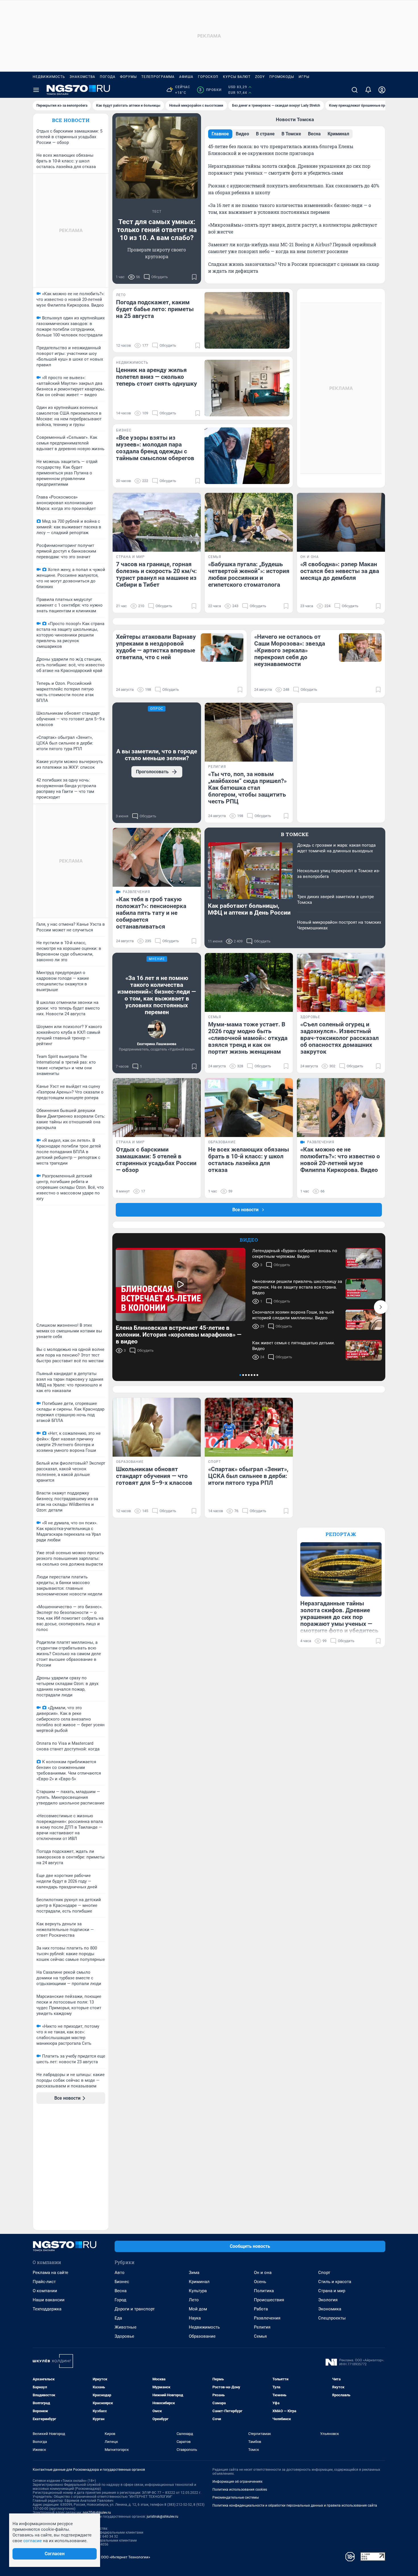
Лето (194, 2300)
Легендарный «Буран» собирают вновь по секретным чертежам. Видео (295, 1254)
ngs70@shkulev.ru (97, 2513)
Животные (126, 2327)
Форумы (128, 77)
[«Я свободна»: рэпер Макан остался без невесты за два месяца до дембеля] (341, 522)
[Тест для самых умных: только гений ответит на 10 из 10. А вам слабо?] (157, 158)
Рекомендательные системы (236, 2498)
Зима (194, 2273)
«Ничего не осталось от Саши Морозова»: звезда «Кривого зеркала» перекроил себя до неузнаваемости (290, 650)
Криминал (199, 2282)
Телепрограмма (158, 77)
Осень (260, 2282)
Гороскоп (208, 77)
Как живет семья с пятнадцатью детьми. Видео (294, 1346)
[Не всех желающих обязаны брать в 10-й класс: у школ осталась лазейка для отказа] (249, 1108)
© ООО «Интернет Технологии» (124, 2557)
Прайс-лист (44, 2282)
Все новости (71, 120)
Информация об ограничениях (237, 2482)
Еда (118, 2318)
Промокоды (282, 77)
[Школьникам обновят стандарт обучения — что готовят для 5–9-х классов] (157, 1427)
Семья (260, 2336)
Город (120, 2300)
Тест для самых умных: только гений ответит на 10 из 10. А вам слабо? (157, 230)
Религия (262, 2327)
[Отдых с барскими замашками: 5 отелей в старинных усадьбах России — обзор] (157, 1108)
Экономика (330, 2309)
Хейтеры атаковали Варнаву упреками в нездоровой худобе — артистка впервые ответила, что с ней (156, 647)
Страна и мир (332, 2291)
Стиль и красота (335, 2282)
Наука (195, 2318)
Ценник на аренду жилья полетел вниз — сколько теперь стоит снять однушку (157, 377)
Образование (202, 2336)
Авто (120, 2273)
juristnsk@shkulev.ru (163, 2517)
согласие (33, 2541)
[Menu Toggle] (36, 90)
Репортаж (341, 1534)
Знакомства (82, 77)
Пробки (210, 90)
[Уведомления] (368, 90)
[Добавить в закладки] (194, 277)
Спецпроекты (332, 2318)
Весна (121, 2291)
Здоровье (124, 2336)
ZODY (260, 77)
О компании (45, 2291)
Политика (264, 2291)
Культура (198, 2291)
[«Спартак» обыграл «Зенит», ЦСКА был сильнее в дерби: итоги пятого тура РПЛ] (249, 1427)
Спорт (324, 2273)
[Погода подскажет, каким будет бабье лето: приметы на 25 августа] (247, 320)
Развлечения (267, 2318)
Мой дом (198, 2309)
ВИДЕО (249, 1240)
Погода (108, 77)
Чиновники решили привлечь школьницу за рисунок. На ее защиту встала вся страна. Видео (297, 1287)
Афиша (186, 77)
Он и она (263, 2273)
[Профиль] (382, 90)
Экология (328, 2300)
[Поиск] (355, 90)
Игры (304, 77)
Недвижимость (49, 77)
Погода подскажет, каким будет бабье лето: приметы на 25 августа (155, 309)
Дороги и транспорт (135, 2309)
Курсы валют (237, 77)
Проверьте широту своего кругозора (157, 253)
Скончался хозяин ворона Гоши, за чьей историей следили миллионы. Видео (293, 1315)
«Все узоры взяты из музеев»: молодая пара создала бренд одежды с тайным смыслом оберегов (155, 448)
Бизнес (122, 2282)
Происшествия (269, 2300)
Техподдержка (47, 2309)
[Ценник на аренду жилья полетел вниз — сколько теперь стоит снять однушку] (247, 388)
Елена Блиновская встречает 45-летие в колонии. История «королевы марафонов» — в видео (179, 1335)
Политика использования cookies (240, 2490)
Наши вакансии (49, 2300)
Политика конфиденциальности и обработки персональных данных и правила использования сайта (295, 2505)
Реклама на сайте (50, 2273)
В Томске (295, 834)
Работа (261, 2309)
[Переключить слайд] (381, 1307)
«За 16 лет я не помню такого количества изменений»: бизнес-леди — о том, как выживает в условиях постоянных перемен (157, 995)
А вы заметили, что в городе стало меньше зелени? (157, 755)
